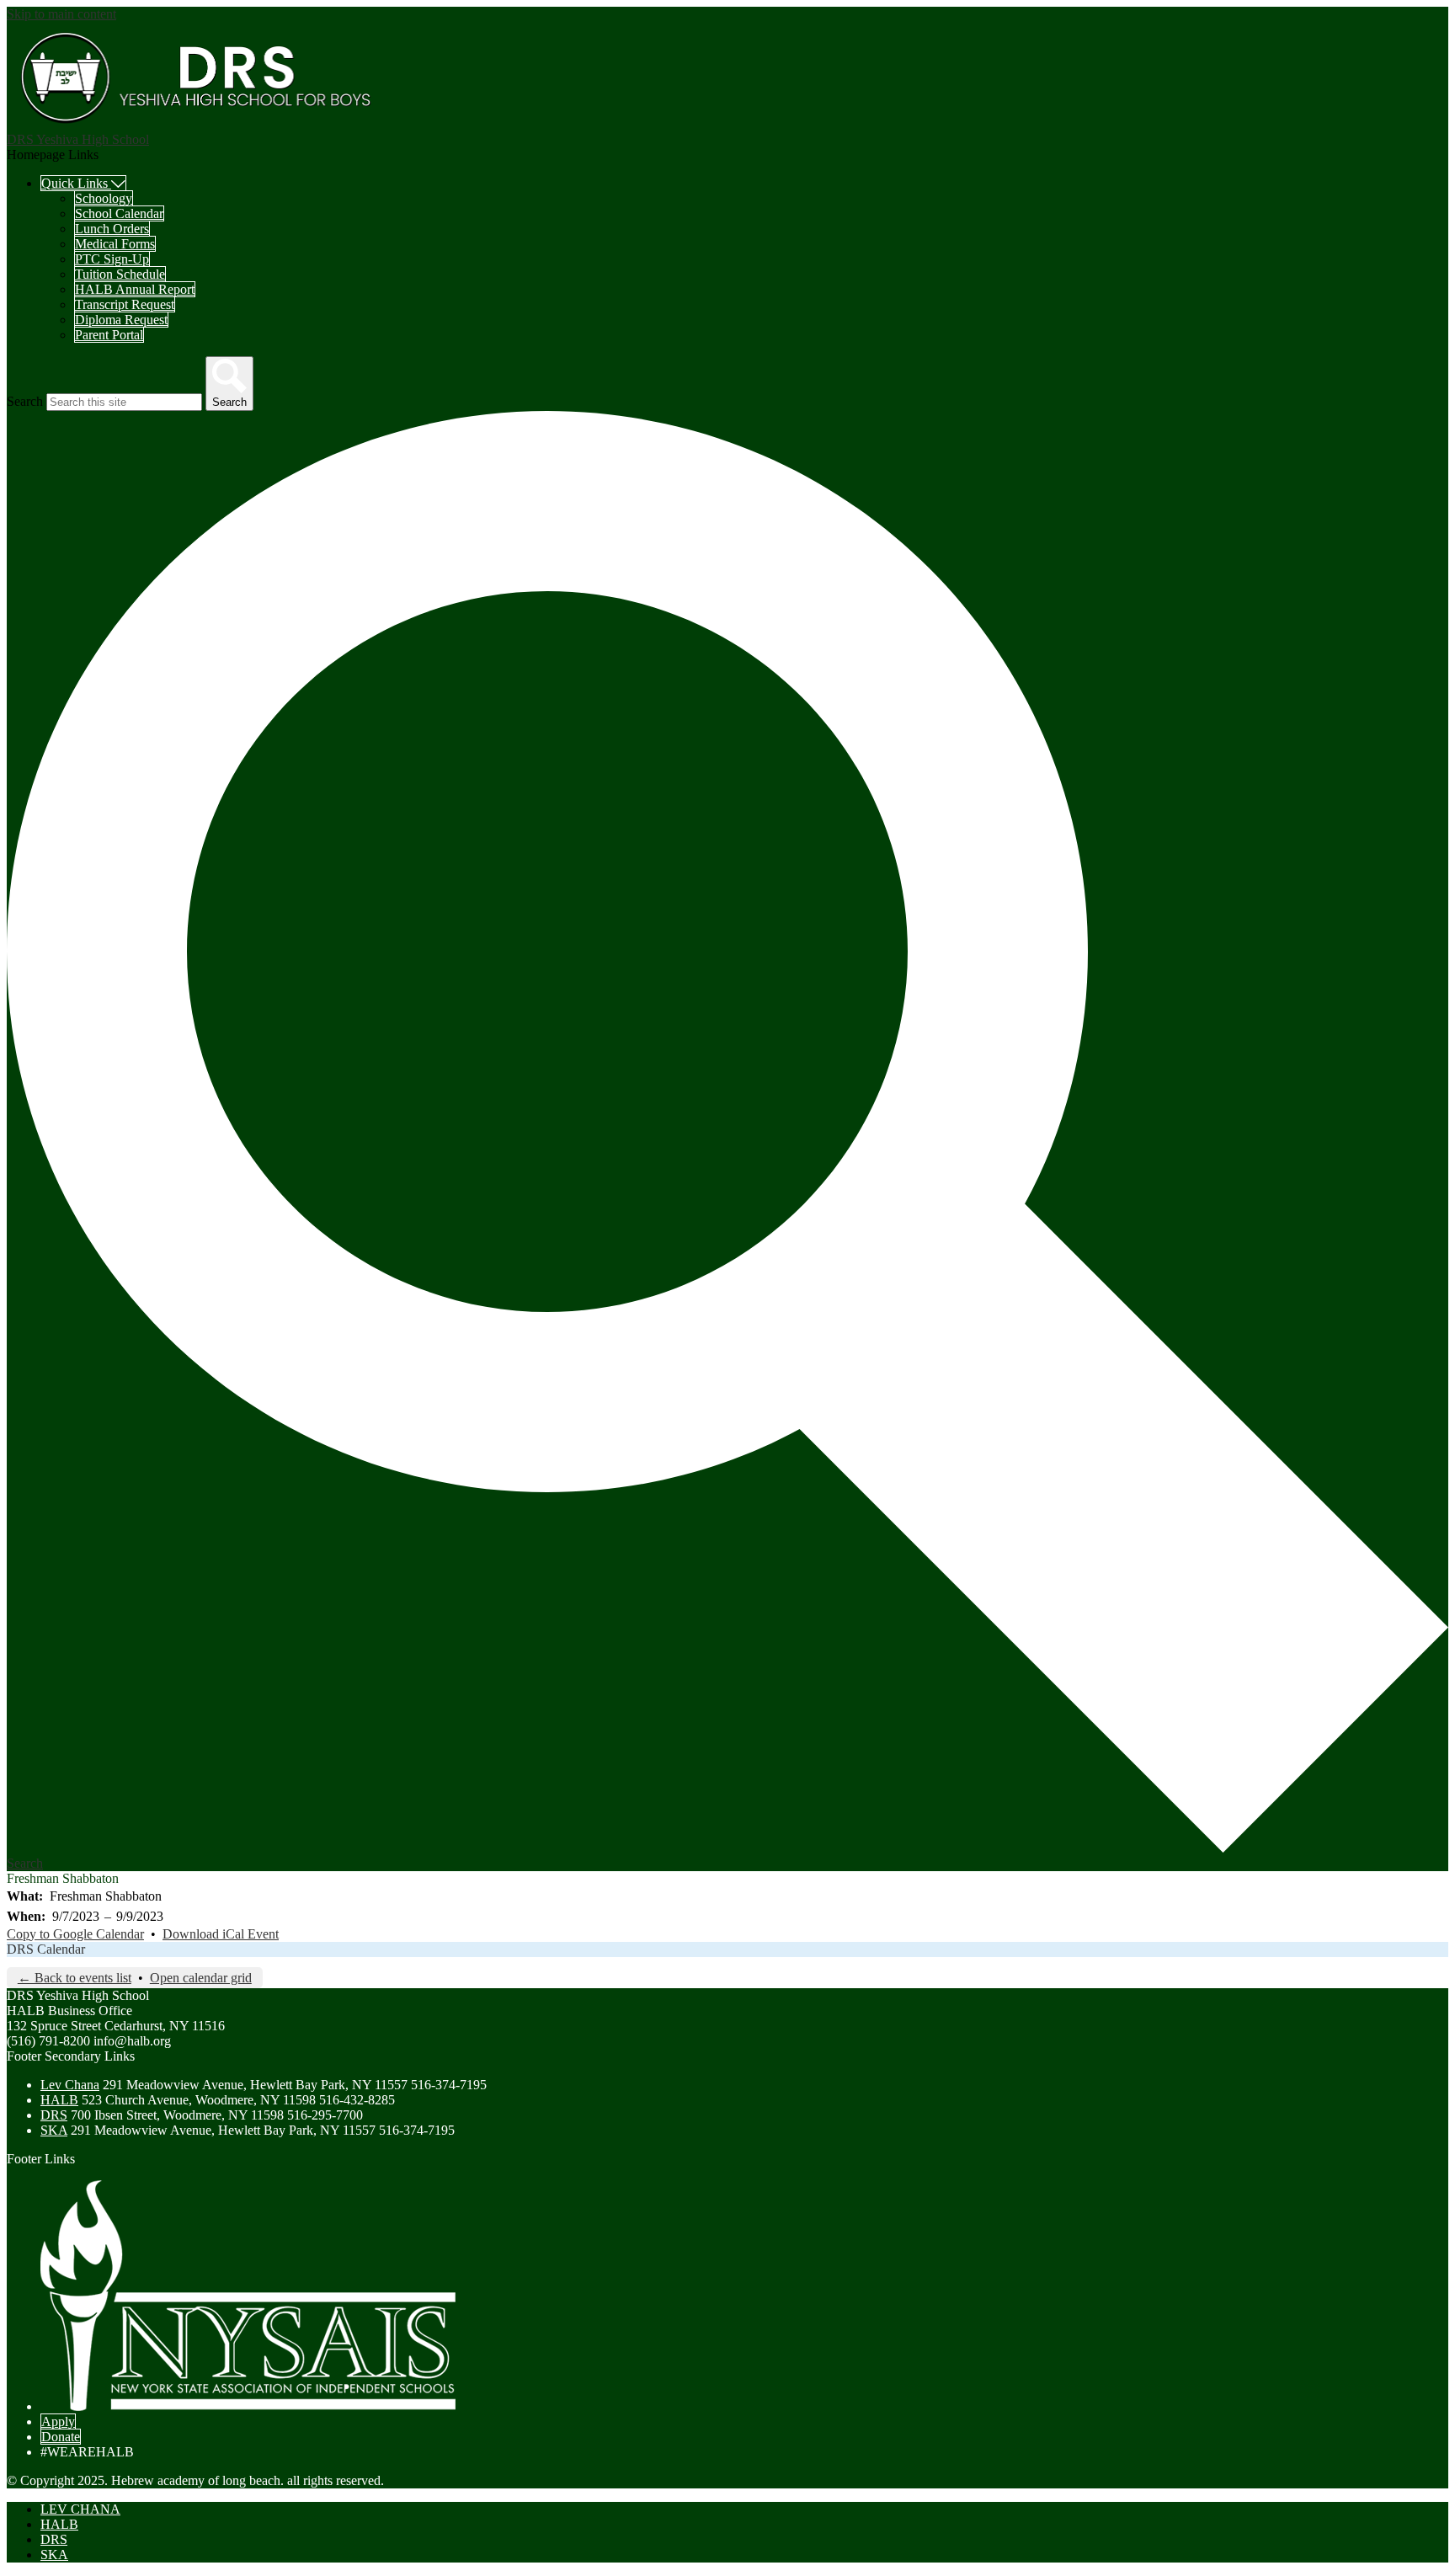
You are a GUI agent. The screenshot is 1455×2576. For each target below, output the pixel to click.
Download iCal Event (221, 1934)
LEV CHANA (80, 2509)
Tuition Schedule (120, 274)
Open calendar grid (201, 1978)
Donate (61, 2437)
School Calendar (119, 213)
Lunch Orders (112, 229)
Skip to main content (61, 14)
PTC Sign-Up (112, 259)
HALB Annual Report (135, 289)
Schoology (104, 198)
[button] (83, 183)
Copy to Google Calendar (75, 1934)
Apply (58, 2421)
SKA (54, 2130)
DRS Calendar (46, 1949)
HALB (59, 2100)
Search (25, 401)
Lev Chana (70, 2085)
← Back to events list (75, 1978)
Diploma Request (121, 320)
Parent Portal (109, 335)
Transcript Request (125, 304)
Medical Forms (115, 244)
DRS (54, 2115)
